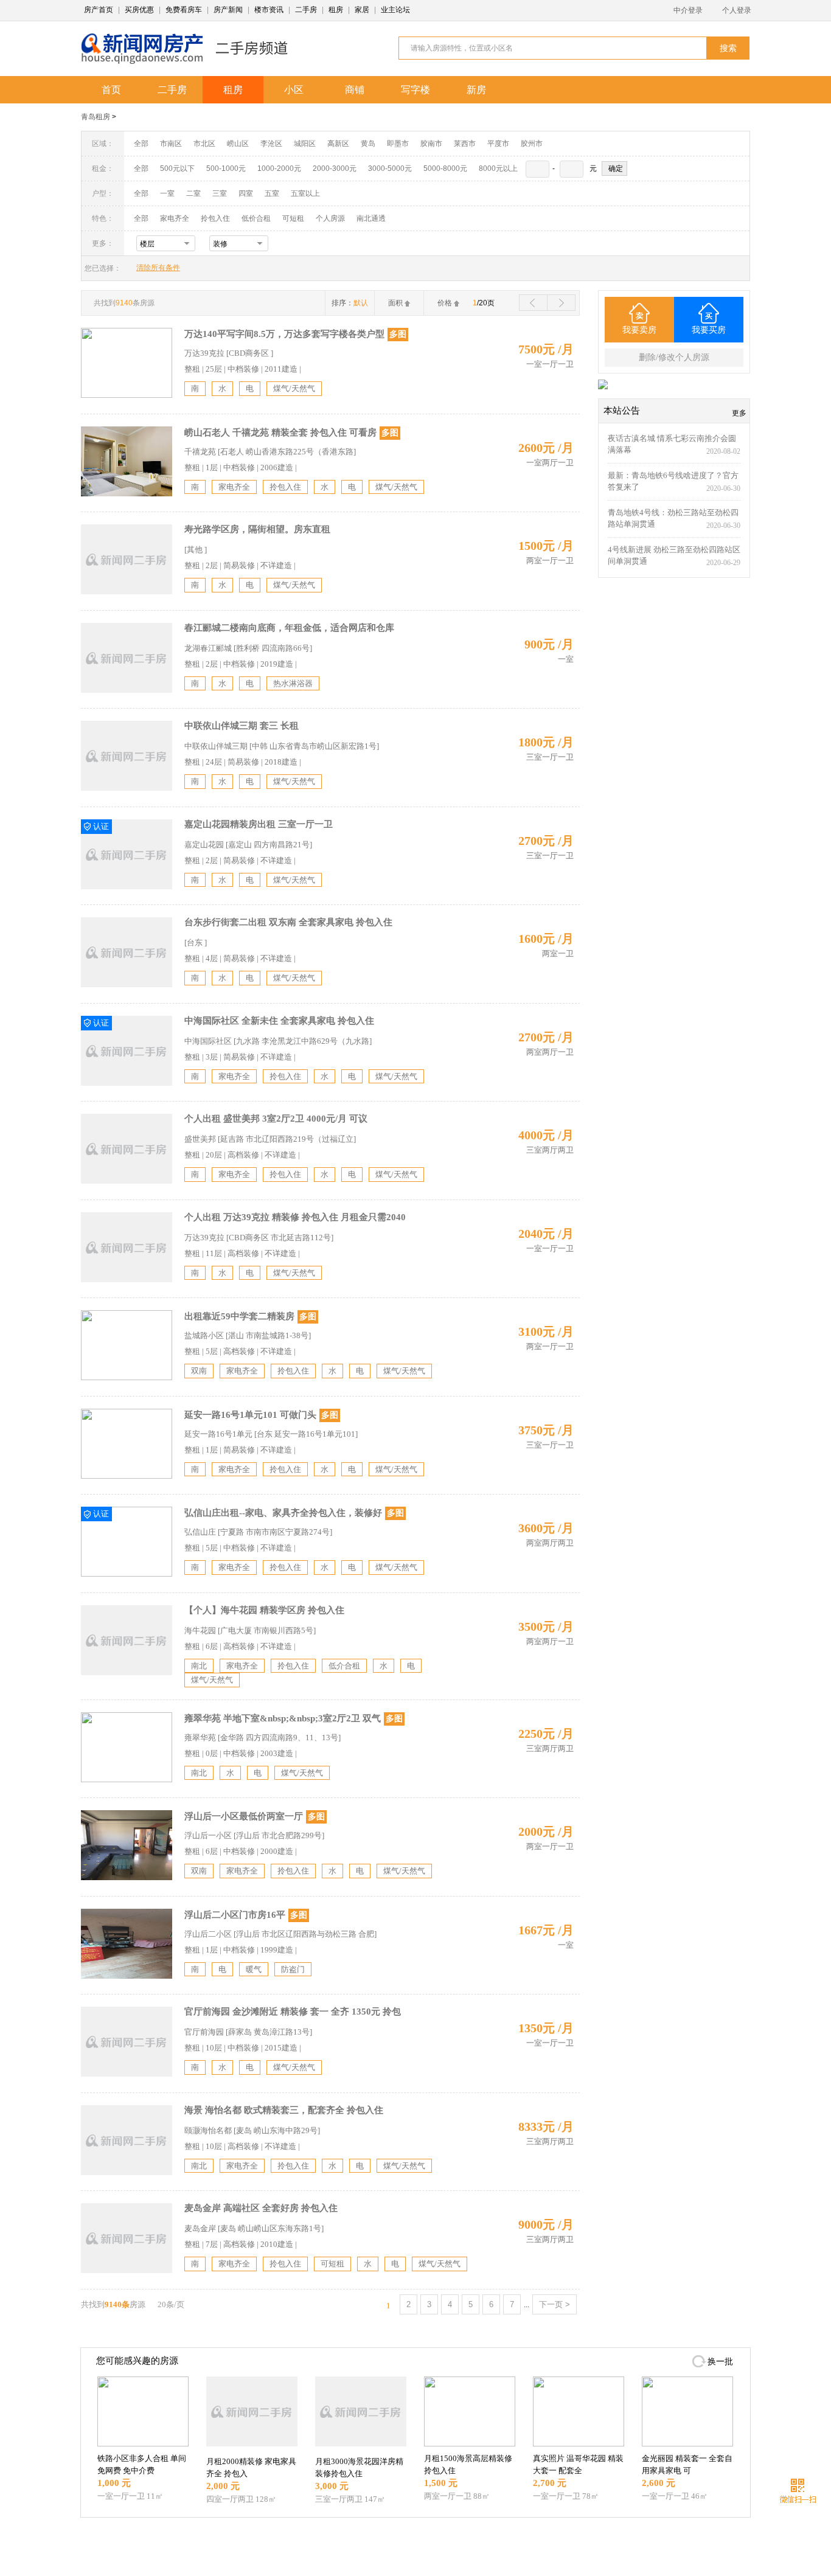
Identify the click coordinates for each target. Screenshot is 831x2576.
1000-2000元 (279, 168)
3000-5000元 (390, 168)
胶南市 (431, 144)
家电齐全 (175, 218)
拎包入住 (215, 218)
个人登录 (737, 10)
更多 (739, 413)
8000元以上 (498, 168)
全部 (141, 144)
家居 (362, 10)
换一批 (720, 2362)
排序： (350, 303)
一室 (167, 193)
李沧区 (271, 144)
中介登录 (688, 10)
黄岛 (368, 144)
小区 (294, 90)
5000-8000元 (445, 168)
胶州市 (532, 144)
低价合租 (256, 218)
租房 (336, 10)
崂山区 (238, 144)
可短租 (293, 218)
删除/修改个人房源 (674, 357)
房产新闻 (228, 10)
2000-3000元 (335, 168)
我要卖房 (639, 330)
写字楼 (415, 90)
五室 (272, 193)
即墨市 (398, 144)
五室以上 (305, 193)
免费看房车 (184, 10)
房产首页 (99, 10)
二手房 (306, 10)
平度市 (498, 144)
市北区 (204, 144)
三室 (220, 193)
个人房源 (330, 218)
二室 (194, 193)
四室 (246, 193)
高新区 (338, 144)
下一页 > (555, 2304)
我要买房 (709, 330)
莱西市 (465, 144)
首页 (111, 90)
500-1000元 (226, 168)
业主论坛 (395, 10)
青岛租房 (96, 117)
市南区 (171, 144)
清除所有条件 (158, 268)
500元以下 (177, 168)
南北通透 (371, 218)
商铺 (355, 90)
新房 (476, 90)
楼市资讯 (269, 10)
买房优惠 (139, 10)
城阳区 (305, 144)
